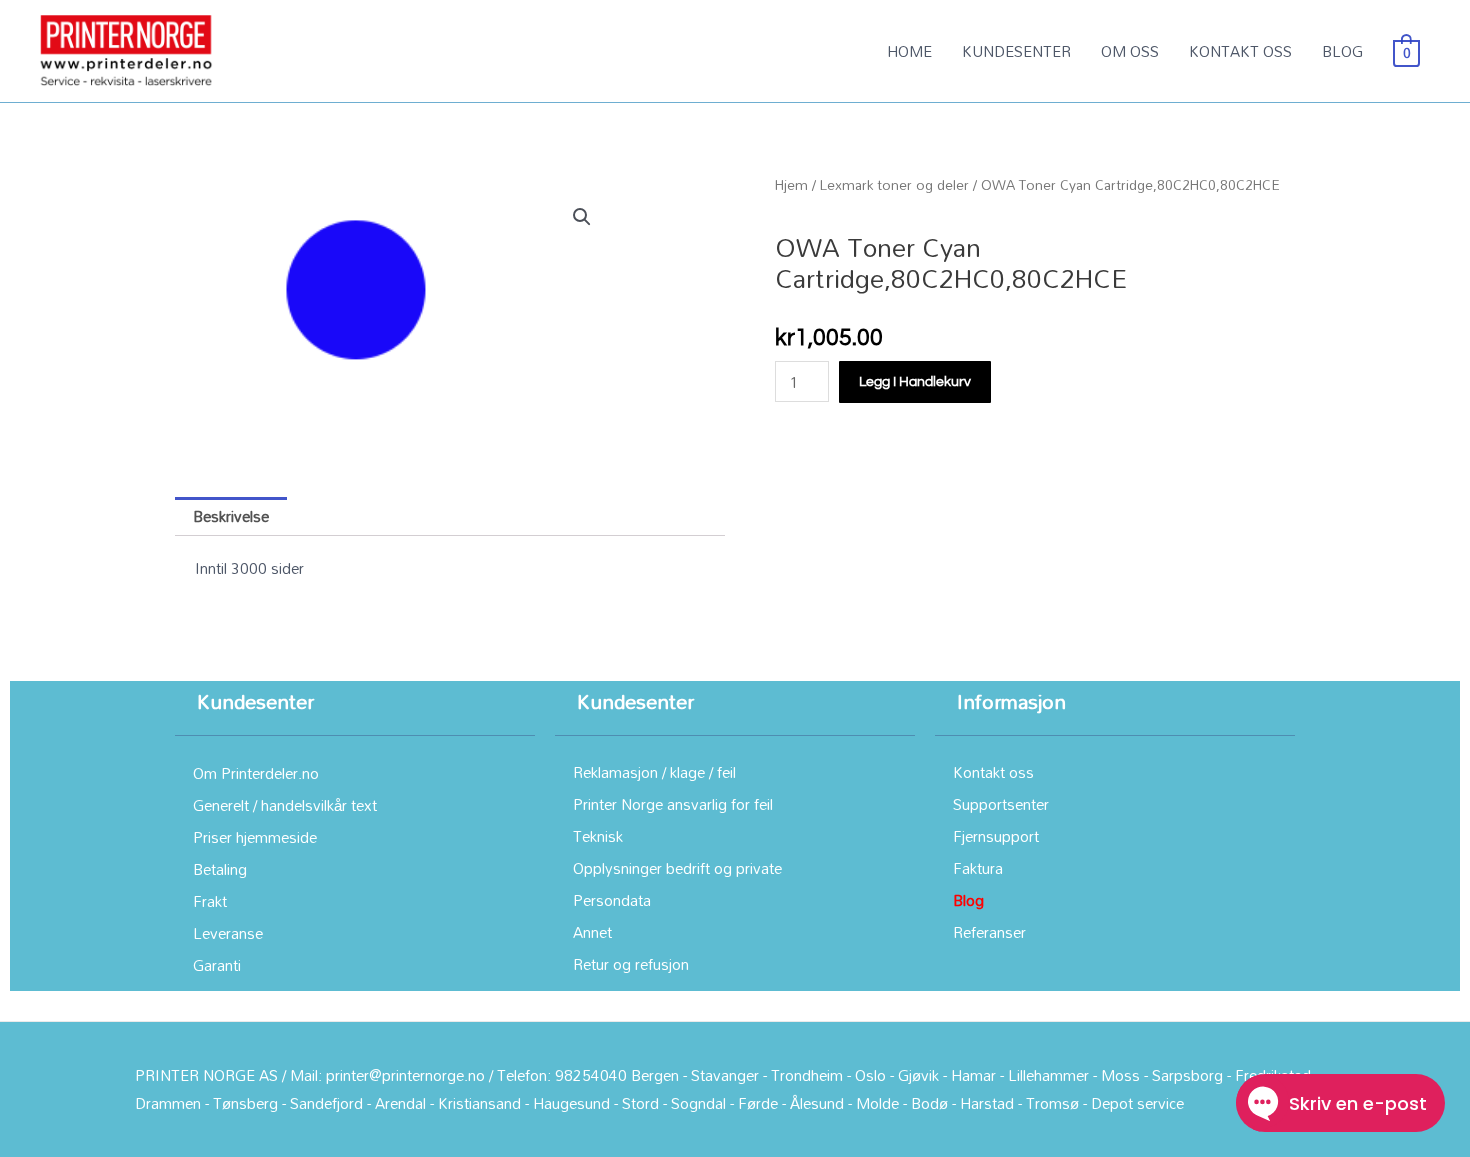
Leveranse (228, 933)
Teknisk (598, 836)
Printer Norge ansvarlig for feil (673, 804)
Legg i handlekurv (915, 382)
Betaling (220, 869)
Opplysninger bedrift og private (677, 868)
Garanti (217, 965)
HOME (909, 51)
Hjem (791, 184)
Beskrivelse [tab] (231, 516)
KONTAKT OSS (1240, 51)
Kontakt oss (993, 772)
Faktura (978, 868)
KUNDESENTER (1016, 51)
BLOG (1342, 51)
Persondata (612, 900)
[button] (582, 217)
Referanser (989, 932)
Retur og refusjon (631, 964)
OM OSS (1130, 51)
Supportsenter (1001, 804)
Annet (592, 932)
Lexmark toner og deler (894, 184)
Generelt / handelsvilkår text (285, 805)
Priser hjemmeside (255, 837)
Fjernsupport (996, 836)
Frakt (210, 901)
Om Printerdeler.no (256, 773)
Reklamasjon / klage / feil (654, 772)
